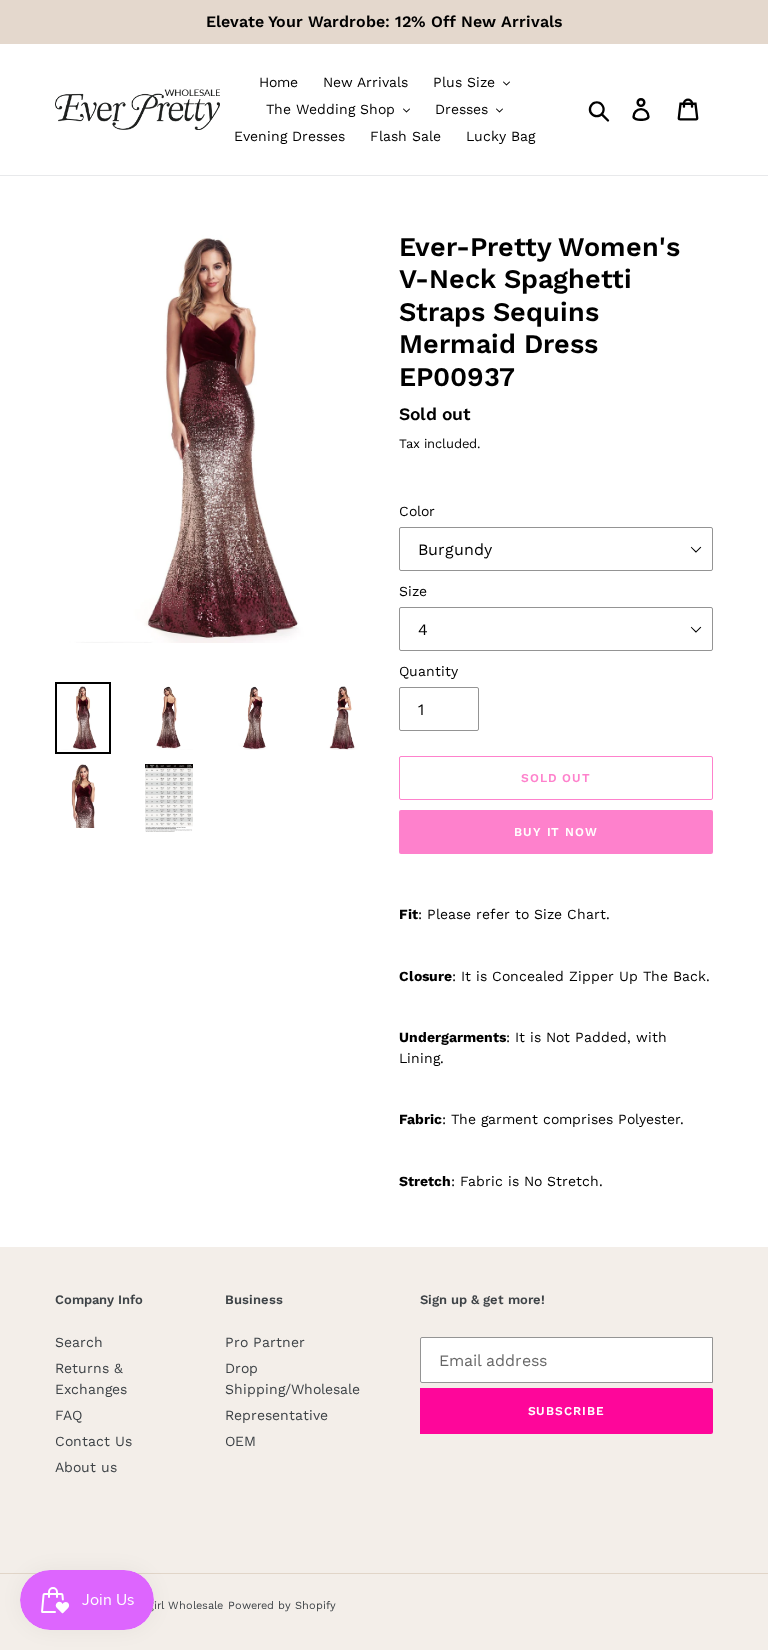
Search (79, 1342)
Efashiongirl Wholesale (162, 1605)
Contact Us (93, 1441)
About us (86, 1467)
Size (413, 591)
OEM (240, 1441)
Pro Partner (265, 1342)
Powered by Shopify (282, 1605)
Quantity (428, 671)
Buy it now (556, 832)
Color (417, 511)
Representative (276, 1415)
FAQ (68, 1415)
